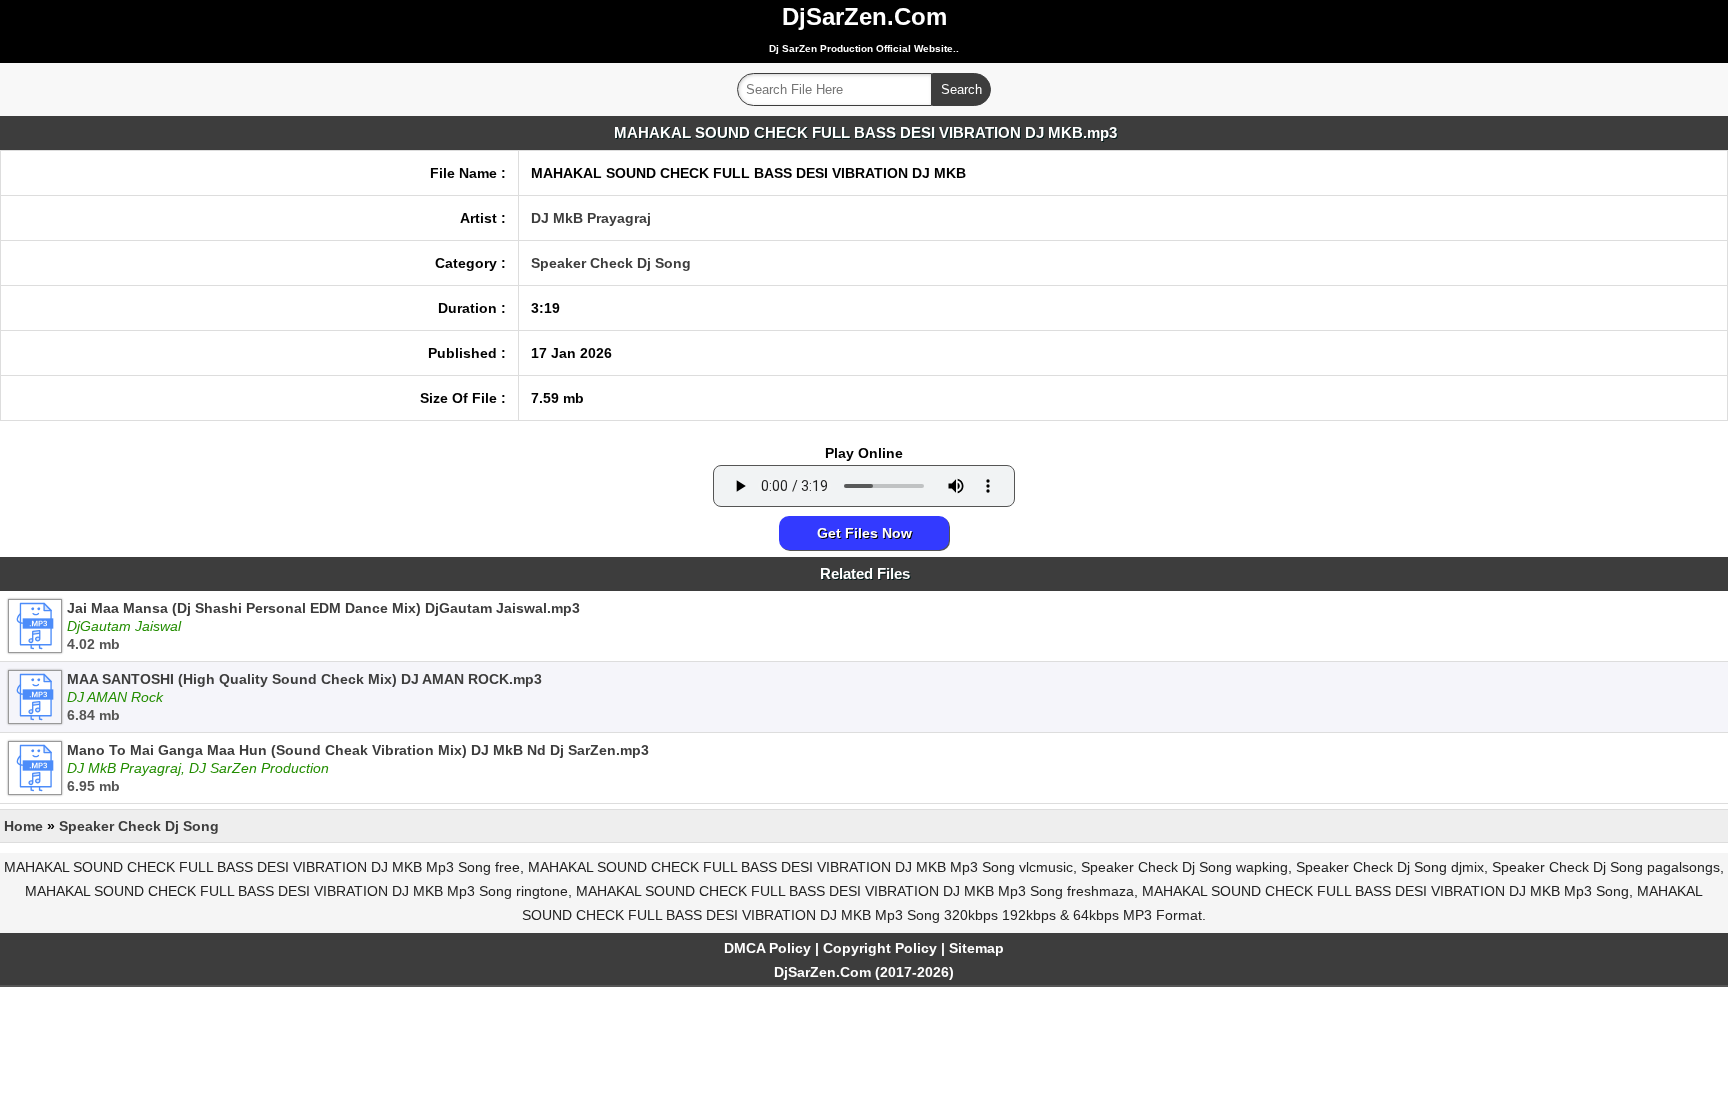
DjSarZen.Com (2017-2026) (864, 972)
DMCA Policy (767, 948)
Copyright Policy (880, 948)
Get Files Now (864, 533)
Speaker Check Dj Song (611, 263)
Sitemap (976, 948)
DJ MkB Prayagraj (591, 218)
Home (23, 826)
